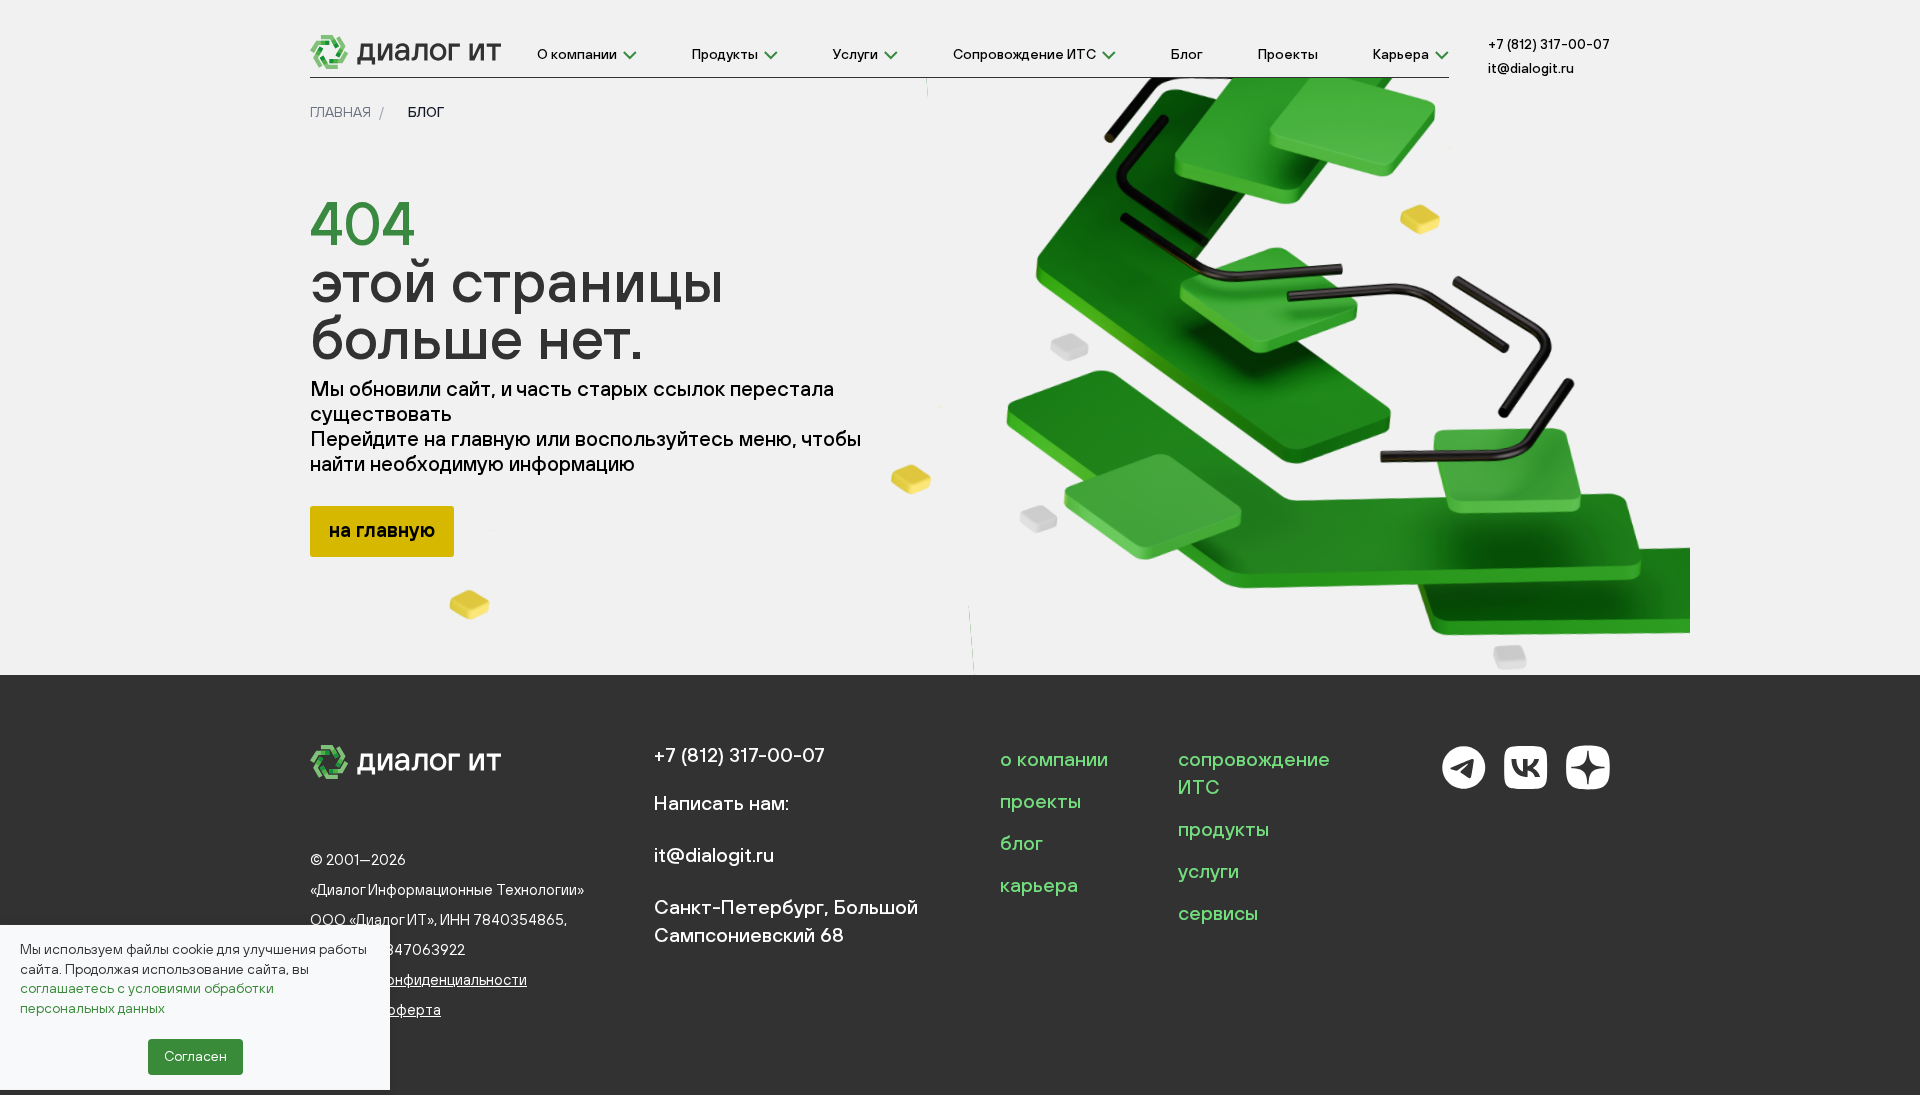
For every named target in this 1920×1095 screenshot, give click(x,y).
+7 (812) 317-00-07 (1549, 44)
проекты (1040, 800)
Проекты (1288, 54)
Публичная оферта (375, 1009)
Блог (1187, 54)
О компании (577, 54)
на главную (382, 529)
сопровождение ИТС (1254, 772)
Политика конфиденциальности (418, 979)
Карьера (1401, 54)
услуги (1208, 870)
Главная (340, 112)
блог (1021, 842)
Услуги (855, 54)
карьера (1039, 884)
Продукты (725, 54)
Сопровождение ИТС (1024, 54)
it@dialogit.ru (1531, 68)
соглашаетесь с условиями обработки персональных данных (147, 998)
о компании (1054, 758)
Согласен (195, 1056)
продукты (1223, 828)
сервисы (1218, 912)
